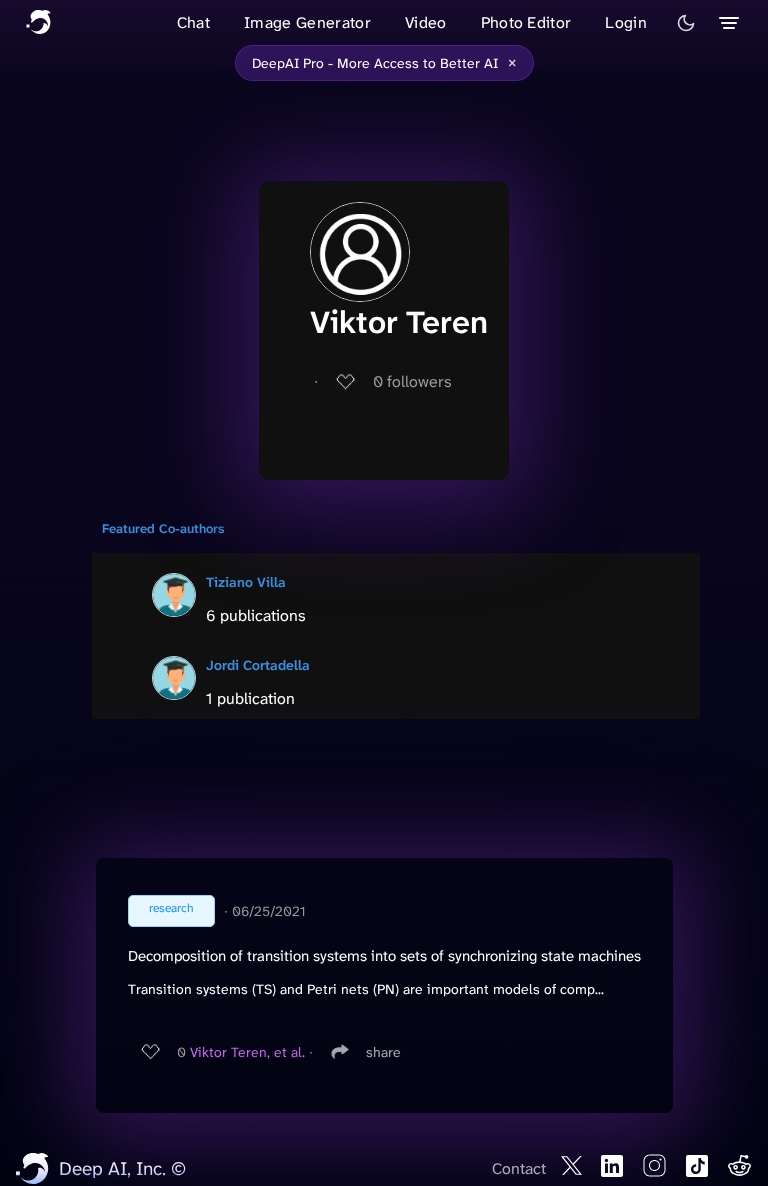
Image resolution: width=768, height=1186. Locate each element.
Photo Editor (526, 22)
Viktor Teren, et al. (247, 1052)
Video (426, 22)
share (383, 1052)
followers (412, 381)
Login (626, 22)
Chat (193, 22)
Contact (519, 1168)
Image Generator (307, 22)
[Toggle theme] (686, 23)
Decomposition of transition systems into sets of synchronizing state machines (384, 956)
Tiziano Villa (246, 582)
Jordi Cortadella (258, 665)
